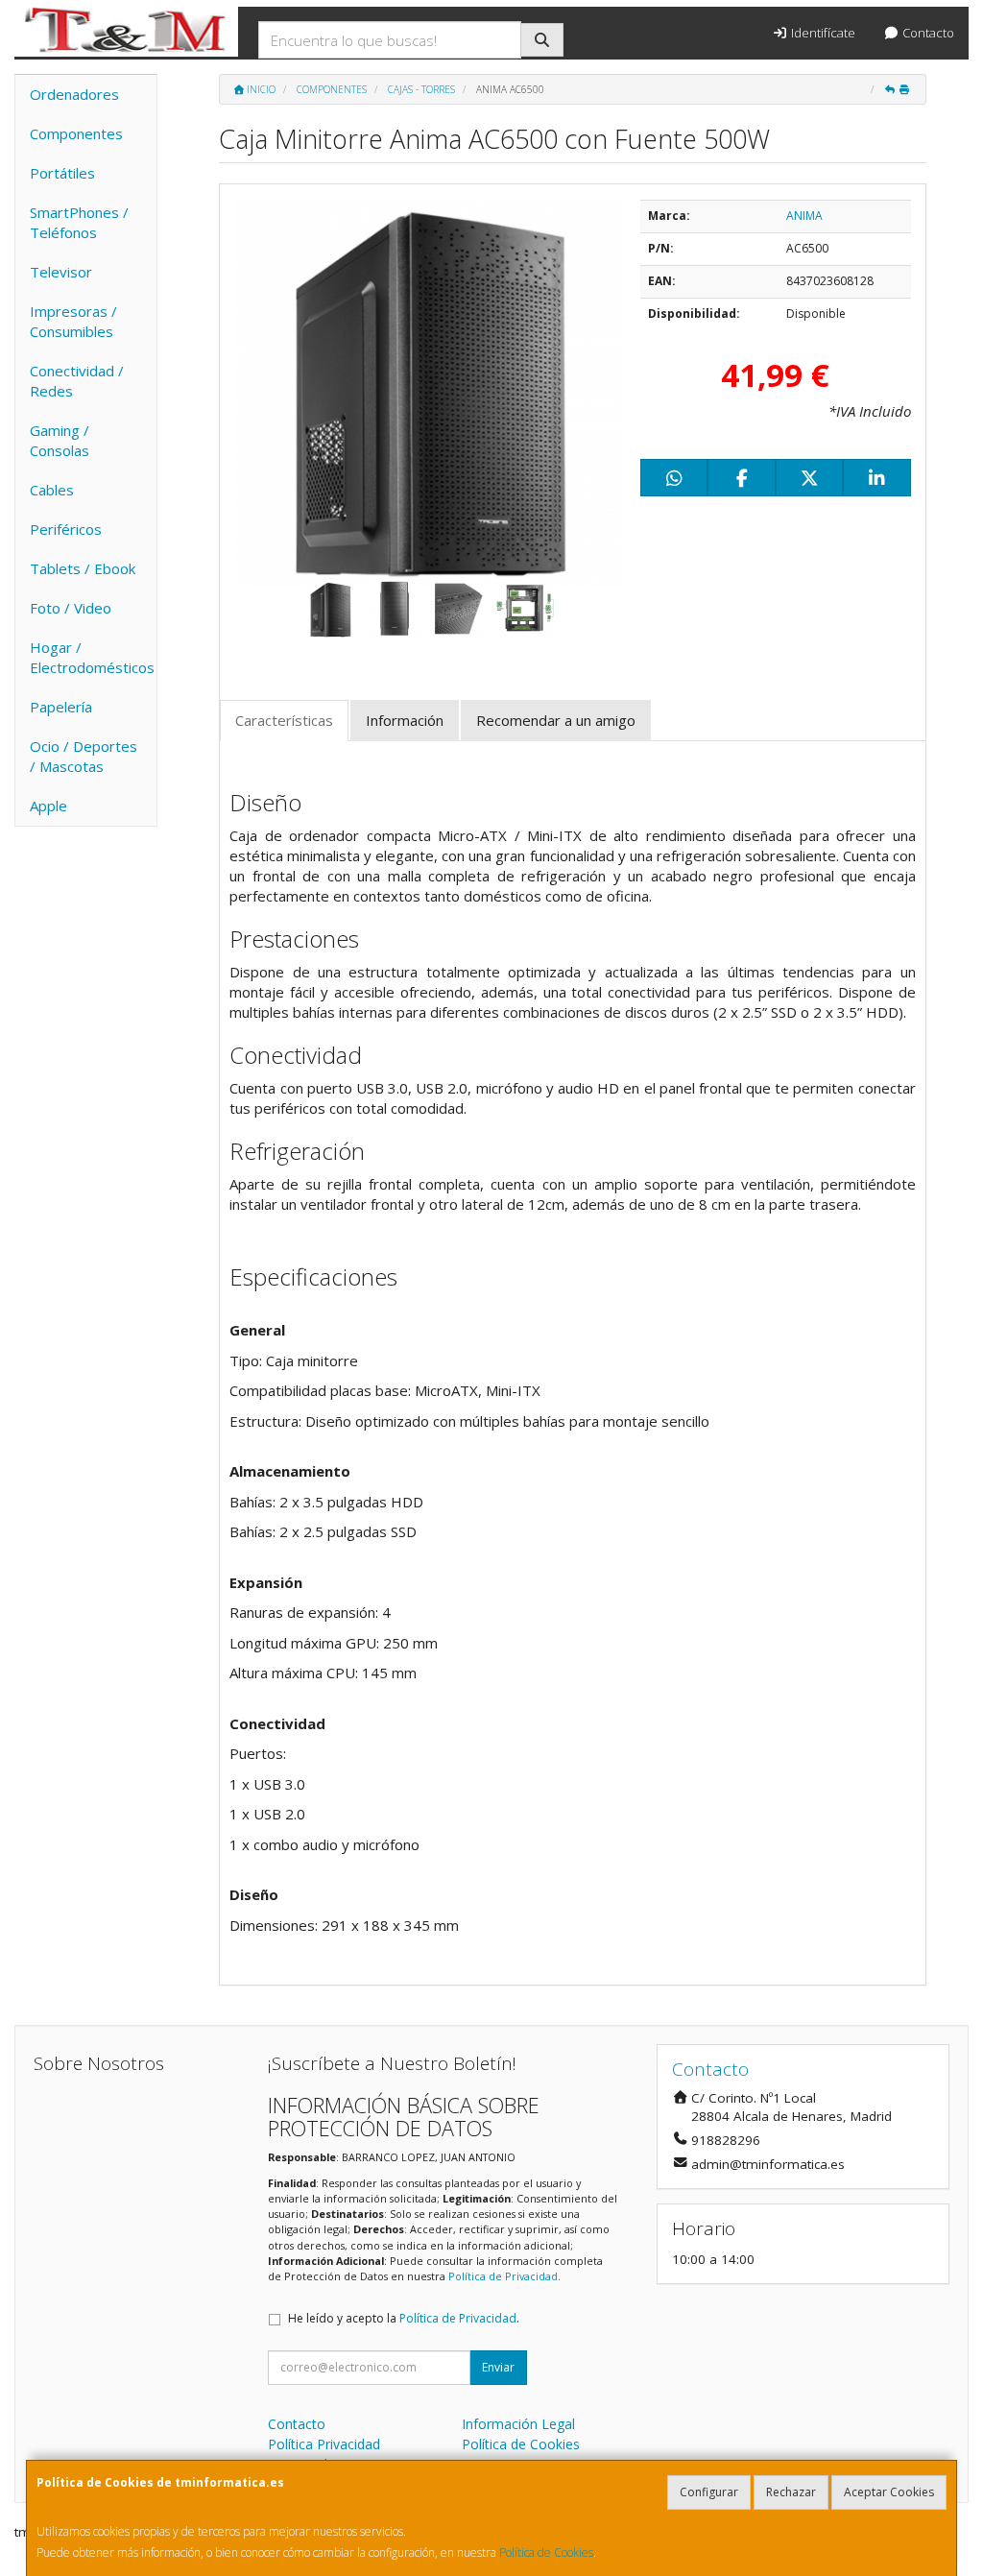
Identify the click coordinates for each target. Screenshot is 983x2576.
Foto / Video (71, 608)
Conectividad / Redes (77, 381)
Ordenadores (74, 94)
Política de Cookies (546, 2552)
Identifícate (822, 33)
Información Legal (518, 2424)
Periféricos (66, 529)
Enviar (498, 2367)
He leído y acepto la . (404, 2318)
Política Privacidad (324, 2444)
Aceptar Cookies (889, 2492)
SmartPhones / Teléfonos (79, 222)
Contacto (927, 33)
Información (405, 720)
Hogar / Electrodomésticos (92, 657)
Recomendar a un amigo (556, 720)
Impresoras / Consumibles (73, 321)
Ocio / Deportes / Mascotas (84, 756)
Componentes (76, 133)
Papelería (61, 707)
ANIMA (804, 216)
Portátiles (62, 173)
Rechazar (791, 2492)
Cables (52, 490)
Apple (48, 806)
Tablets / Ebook (83, 568)
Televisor (61, 272)
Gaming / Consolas (60, 440)
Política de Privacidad (503, 2276)
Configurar (709, 2492)
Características (284, 720)
